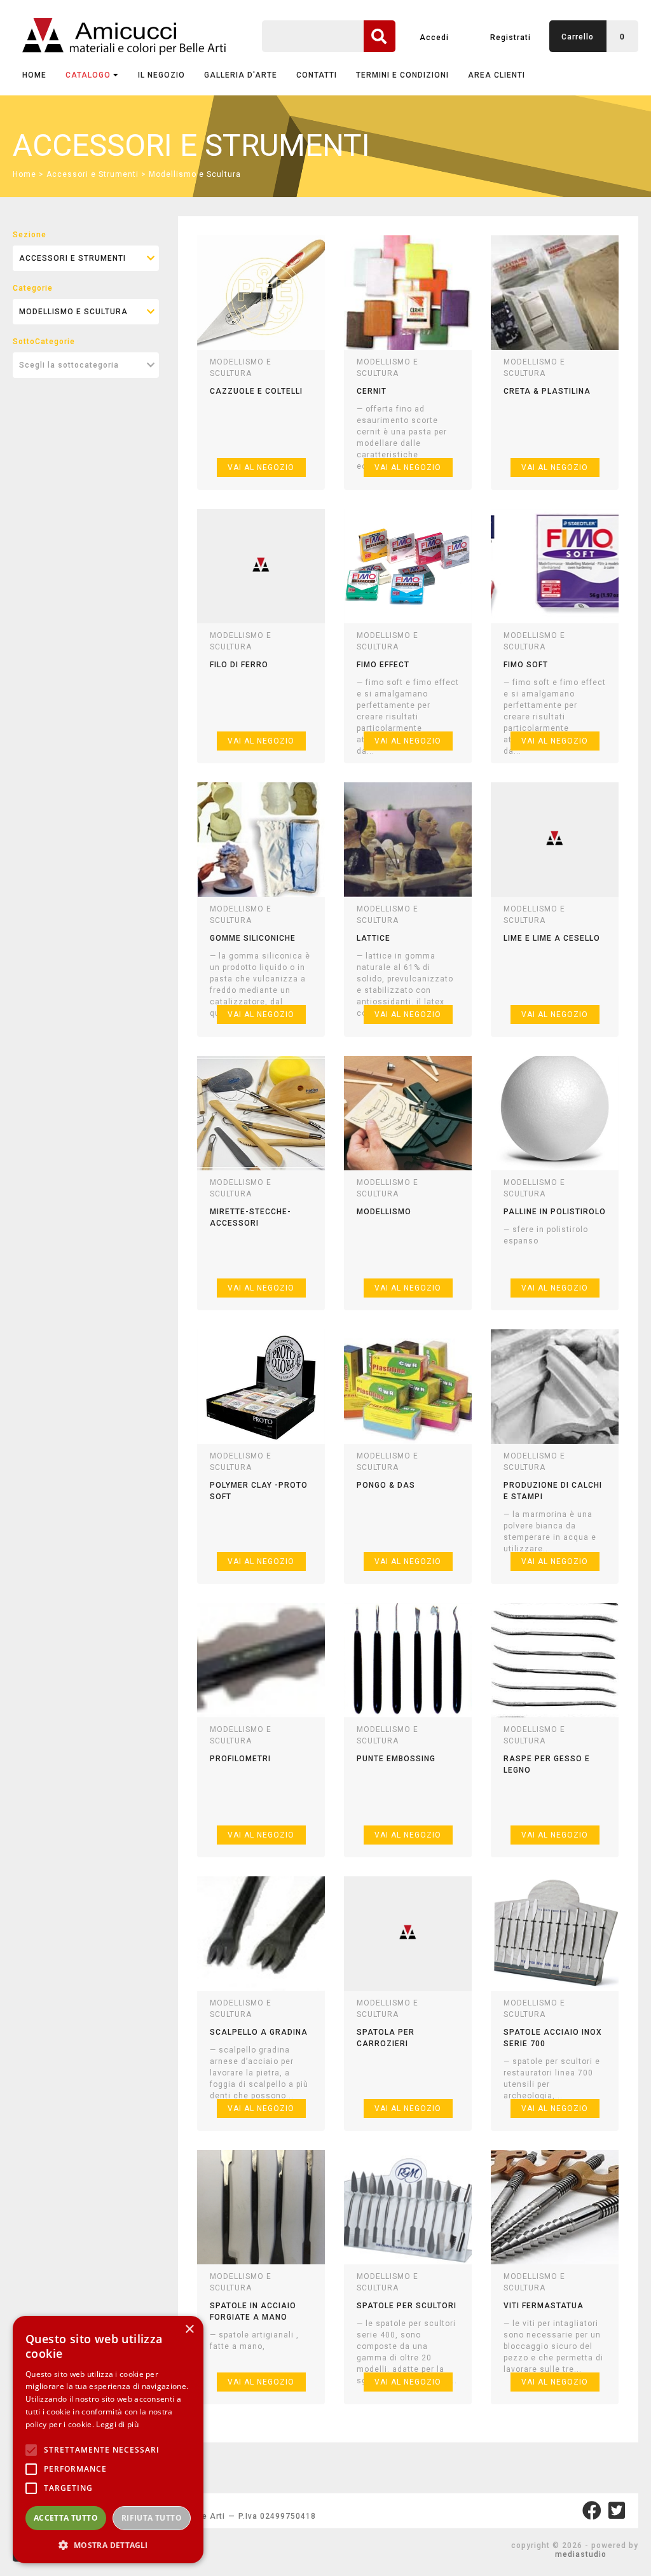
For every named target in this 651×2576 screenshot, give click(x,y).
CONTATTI (317, 75)
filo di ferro (239, 665)
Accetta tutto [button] (66, 2518)
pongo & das (386, 1485)
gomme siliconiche (253, 938)
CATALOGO (88, 75)
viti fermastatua (544, 2306)
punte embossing (396, 1759)
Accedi (434, 38)
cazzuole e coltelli (256, 391)
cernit (372, 391)
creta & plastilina (547, 391)
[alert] (108, 2440)
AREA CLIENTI (497, 75)
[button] (108, 2545)
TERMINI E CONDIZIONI (402, 75)
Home (34, 75)
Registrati (511, 38)
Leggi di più (117, 2424)
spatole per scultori (407, 2306)
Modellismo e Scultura (195, 174)
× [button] (189, 2330)
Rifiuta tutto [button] (152, 2518)
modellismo (384, 1212)
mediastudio (581, 2554)
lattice (373, 938)
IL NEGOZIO (161, 75)
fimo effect (383, 665)
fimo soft (526, 665)
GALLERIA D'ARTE (241, 75)
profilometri (240, 1759)
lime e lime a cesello (552, 938)
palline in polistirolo (555, 1212)
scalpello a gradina (259, 2032)
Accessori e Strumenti (93, 174)
